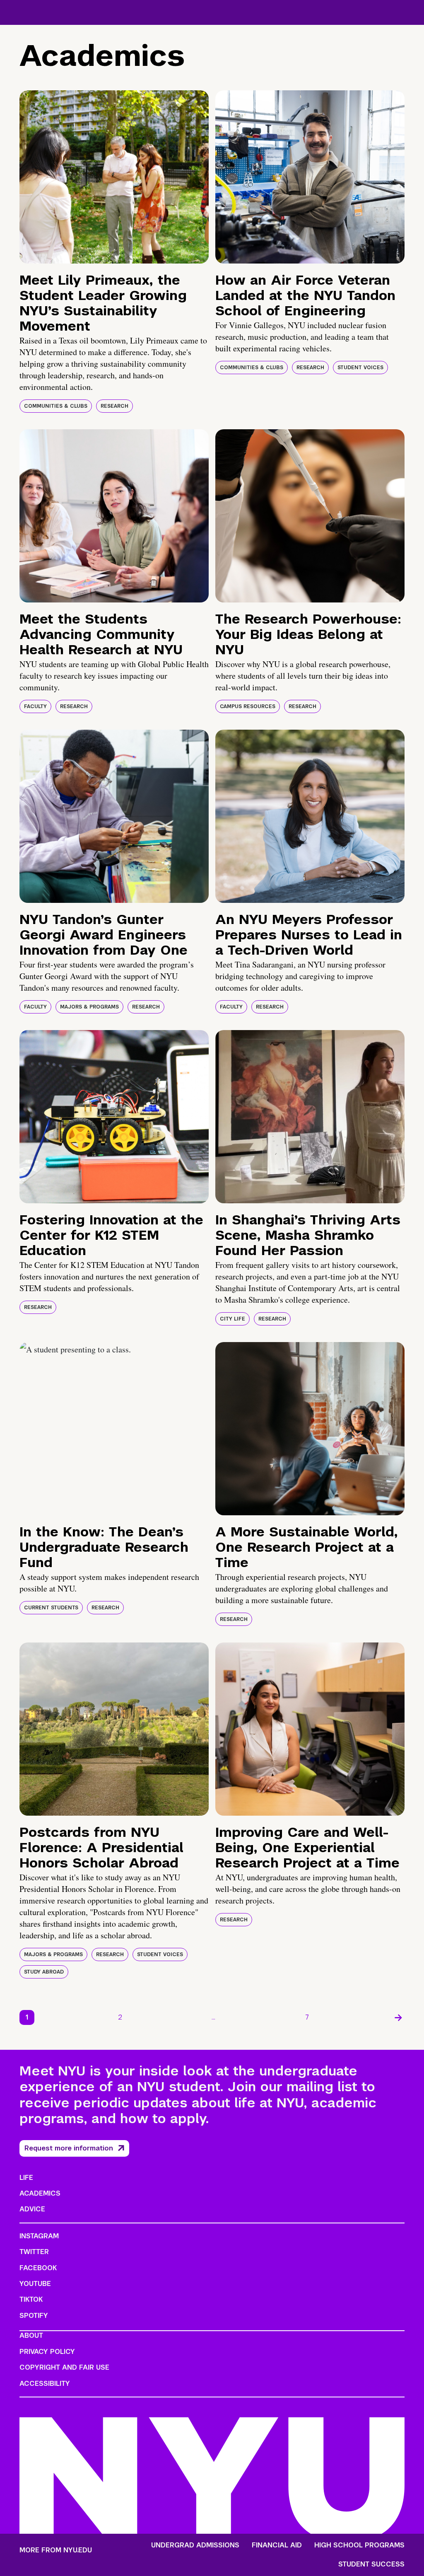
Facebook (38, 2268)
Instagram (39, 2236)
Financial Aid (277, 2545)
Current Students (51, 1608)
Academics (40, 2193)
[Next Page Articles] (398, 2017)
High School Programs (359, 2545)
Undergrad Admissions (195, 2545)
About (31, 2335)
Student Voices (360, 368)
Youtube (35, 2284)
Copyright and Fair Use (64, 2367)
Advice (32, 2209)
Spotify (34, 2316)
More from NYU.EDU (56, 2550)
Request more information (69, 2148)
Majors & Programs (89, 1007)
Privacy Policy (47, 2352)
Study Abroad (44, 1972)
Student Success (371, 2564)
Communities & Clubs (56, 406)
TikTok (31, 2299)
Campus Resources (248, 706)
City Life (232, 1319)
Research (114, 406)
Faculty (35, 706)
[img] (114, 177)
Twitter (34, 2252)
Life (26, 2178)
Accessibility (45, 2384)
